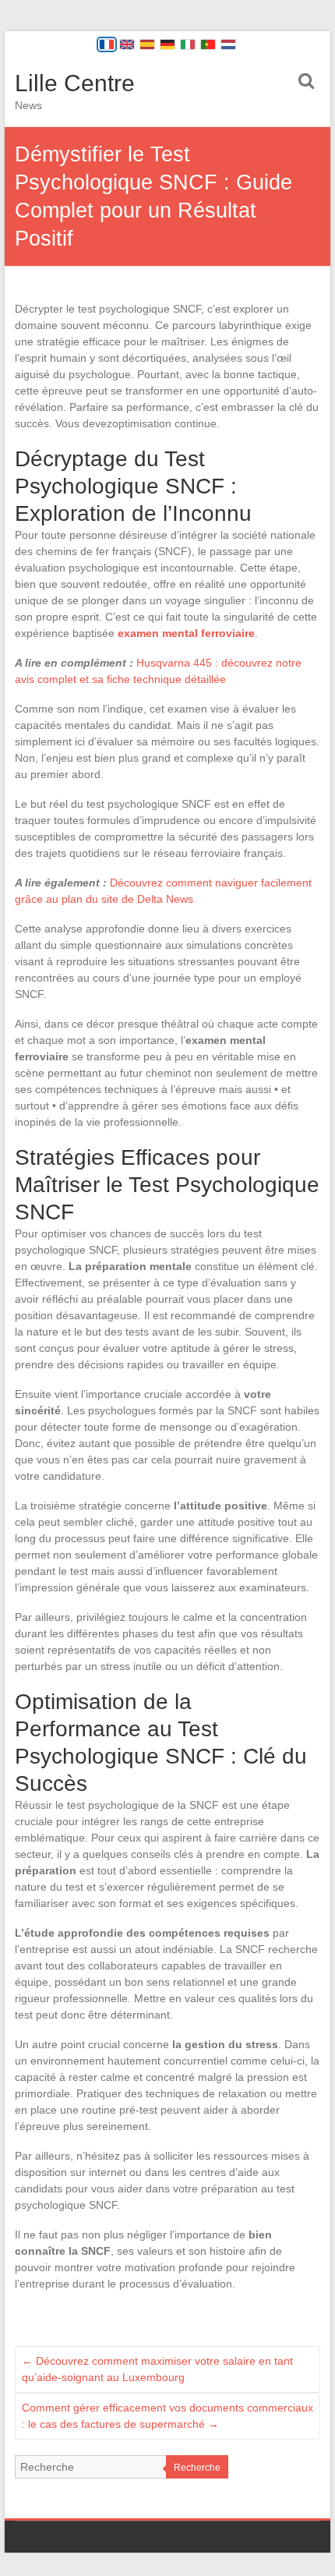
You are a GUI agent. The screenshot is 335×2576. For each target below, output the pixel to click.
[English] (127, 44)
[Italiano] (188, 44)
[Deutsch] (167, 44)
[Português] (208, 44)
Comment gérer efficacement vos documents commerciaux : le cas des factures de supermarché (167, 2416)
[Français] (107, 44)
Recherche (197, 2468)
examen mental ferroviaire (186, 633)
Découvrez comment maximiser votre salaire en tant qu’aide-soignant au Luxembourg (157, 2369)
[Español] (147, 44)
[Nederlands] (228, 44)
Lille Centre (75, 83)
